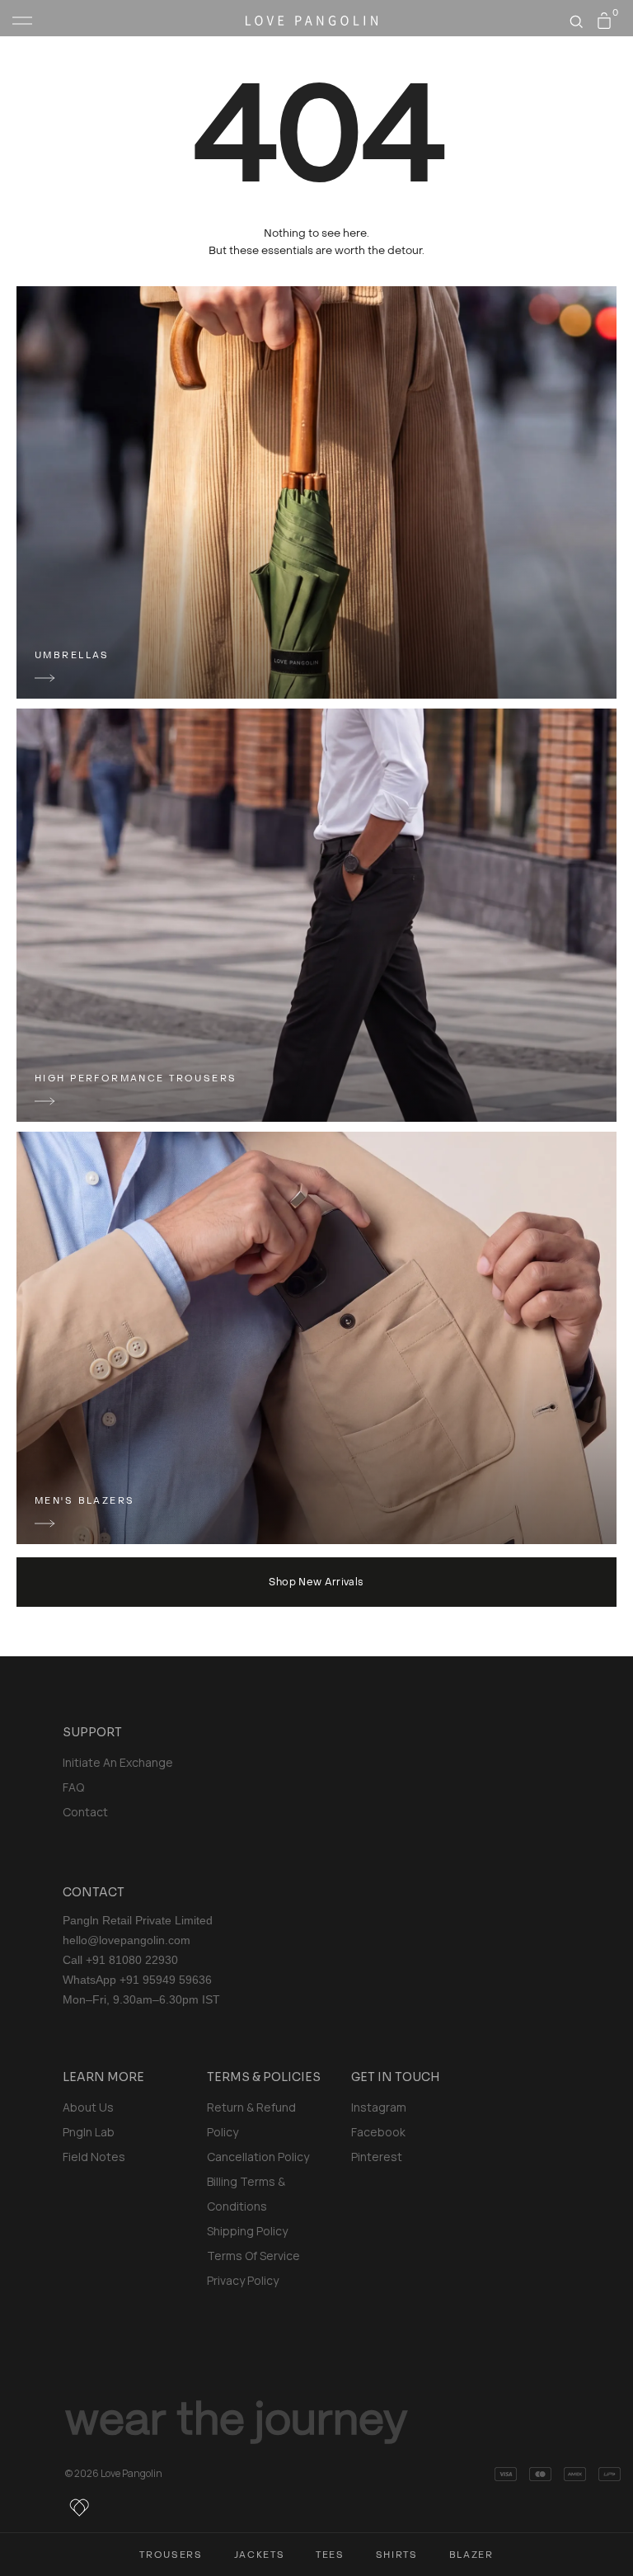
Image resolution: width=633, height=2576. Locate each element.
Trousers (171, 2555)
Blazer (471, 2555)
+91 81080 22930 (132, 1960)
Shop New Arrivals (316, 1582)
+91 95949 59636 (166, 1980)
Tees (330, 2555)
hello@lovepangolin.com (127, 1940)
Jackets (260, 2555)
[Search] (576, 21)
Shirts (397, 2555)
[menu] (22, 21)
